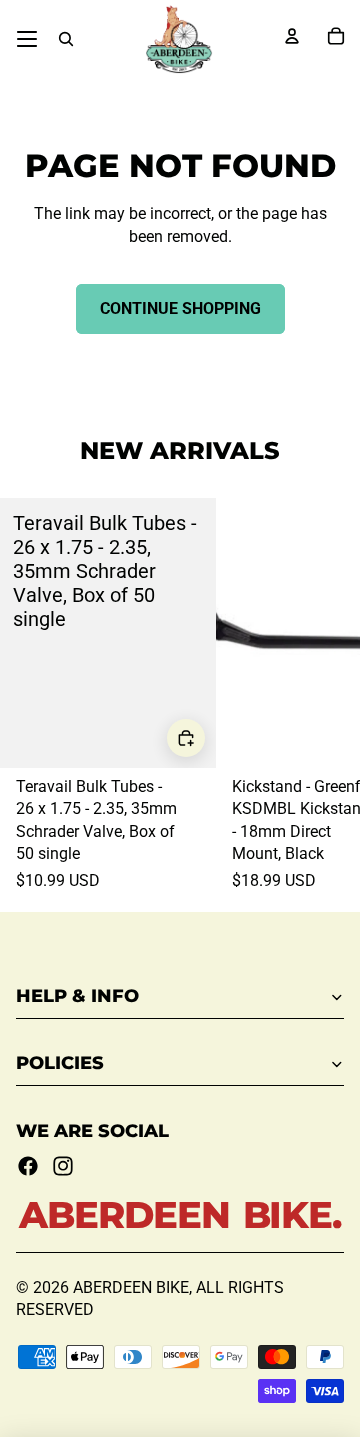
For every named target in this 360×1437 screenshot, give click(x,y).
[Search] (66, 39)
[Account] (292, 36)
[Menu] (27, 39)
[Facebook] (28, 1166)
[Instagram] (63, 1166)
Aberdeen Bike (131, 1287)
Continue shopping (180, 308)
